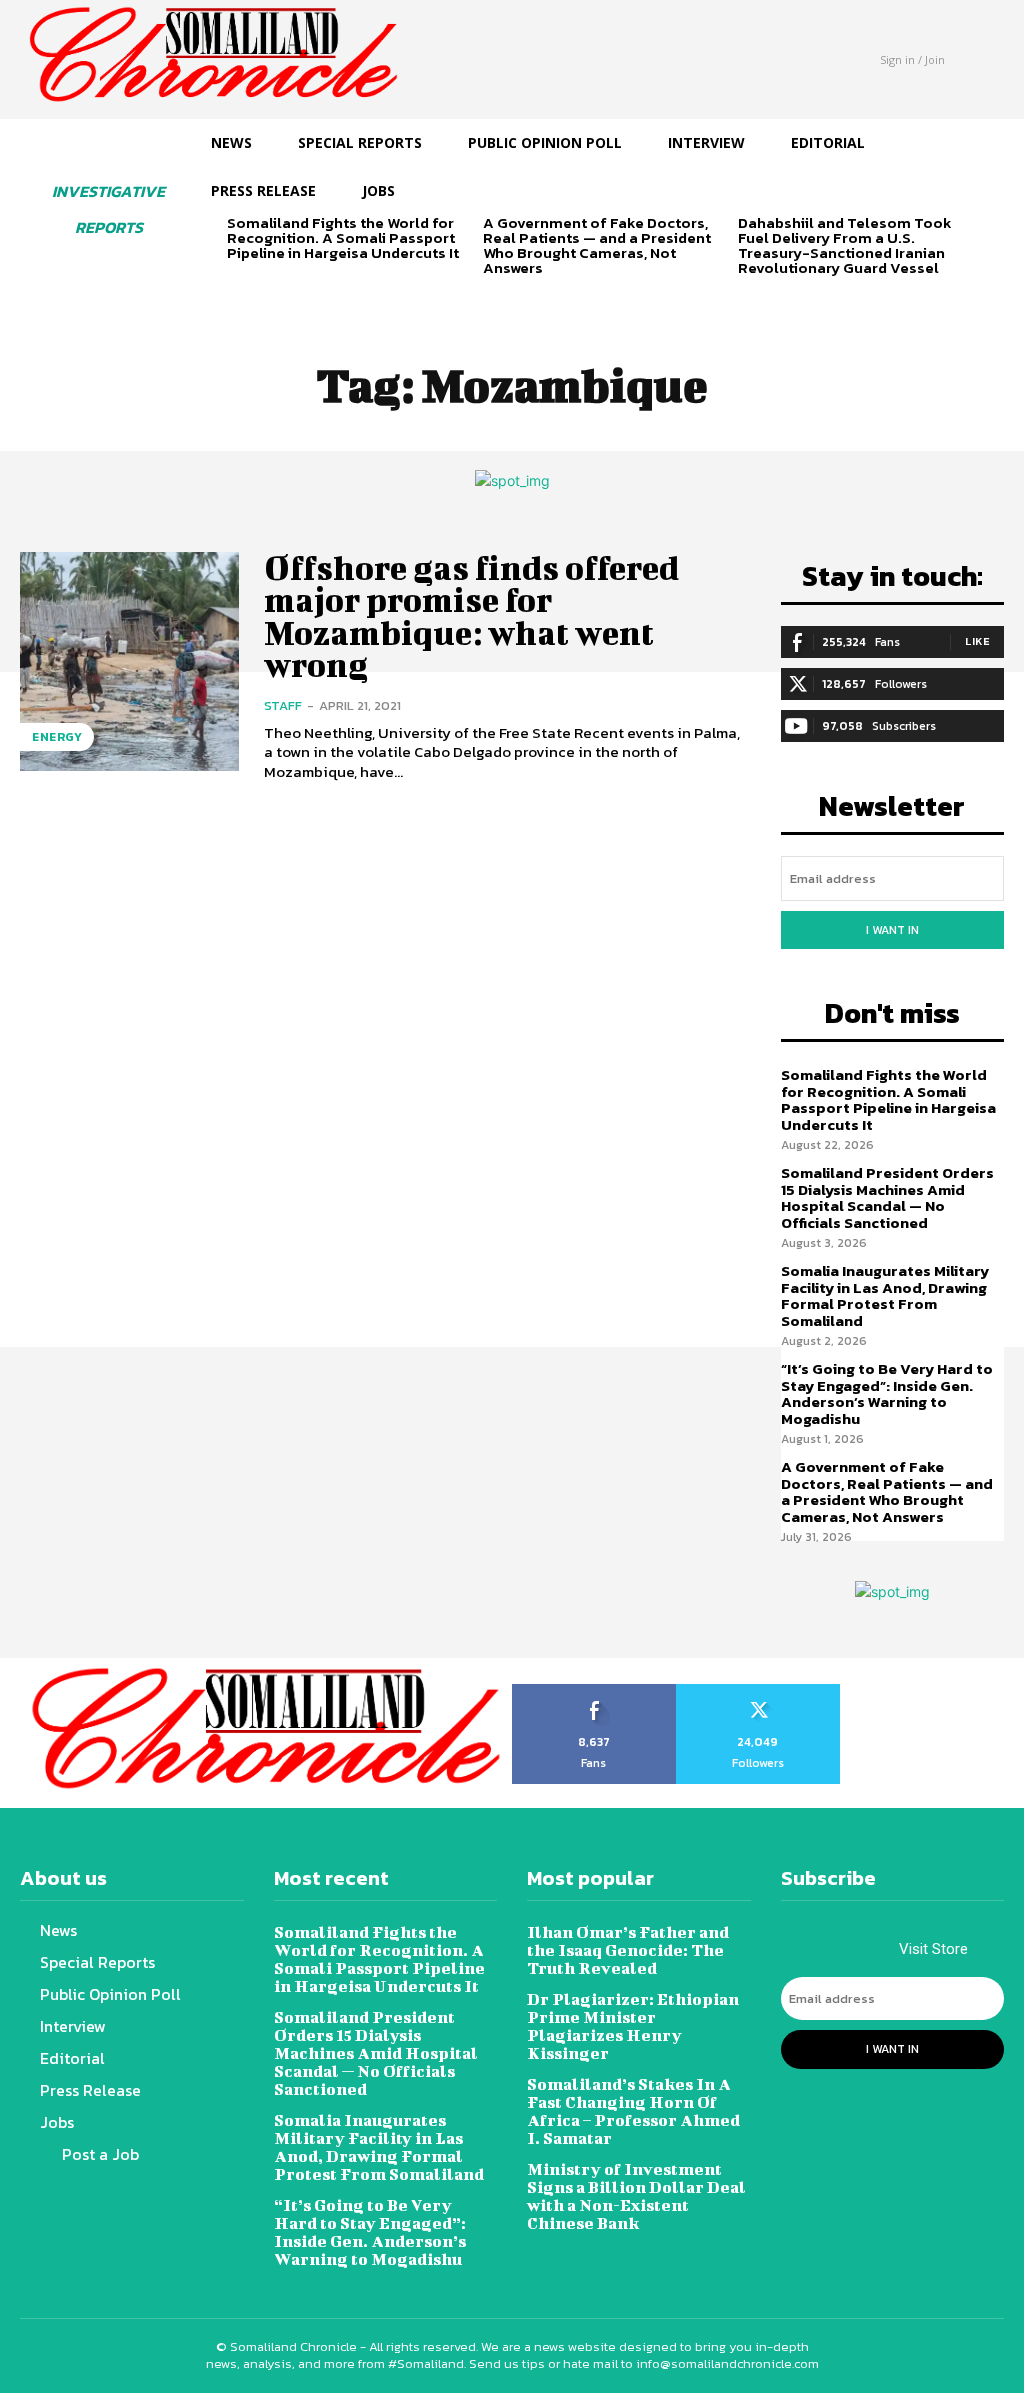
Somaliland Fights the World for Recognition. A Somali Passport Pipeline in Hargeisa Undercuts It (343, 237)
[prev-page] (239, 287)
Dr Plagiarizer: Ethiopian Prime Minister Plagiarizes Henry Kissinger (633, 2025)
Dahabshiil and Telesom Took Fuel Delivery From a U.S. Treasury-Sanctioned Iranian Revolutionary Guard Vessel (845, 245)
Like (977, 641)
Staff (283, 705)
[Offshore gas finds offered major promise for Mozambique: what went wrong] (129, 661)
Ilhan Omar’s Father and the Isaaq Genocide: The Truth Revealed (628, 1949)
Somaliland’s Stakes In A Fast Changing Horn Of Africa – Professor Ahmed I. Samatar (633, 2110)
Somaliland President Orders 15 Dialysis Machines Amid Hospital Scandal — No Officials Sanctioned (887, 1197)
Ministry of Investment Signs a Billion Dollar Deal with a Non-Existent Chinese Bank (636, 2195)
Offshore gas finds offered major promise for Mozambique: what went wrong (471, 616)
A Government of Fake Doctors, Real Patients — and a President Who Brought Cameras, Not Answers (597, 245)
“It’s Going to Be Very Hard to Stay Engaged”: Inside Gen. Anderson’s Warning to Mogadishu (887, 1393)
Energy (57, 737)
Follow (758, 1691)
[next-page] (271, 287)
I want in (892, 930)
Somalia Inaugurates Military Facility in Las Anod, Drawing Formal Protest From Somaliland (885, 1295)
